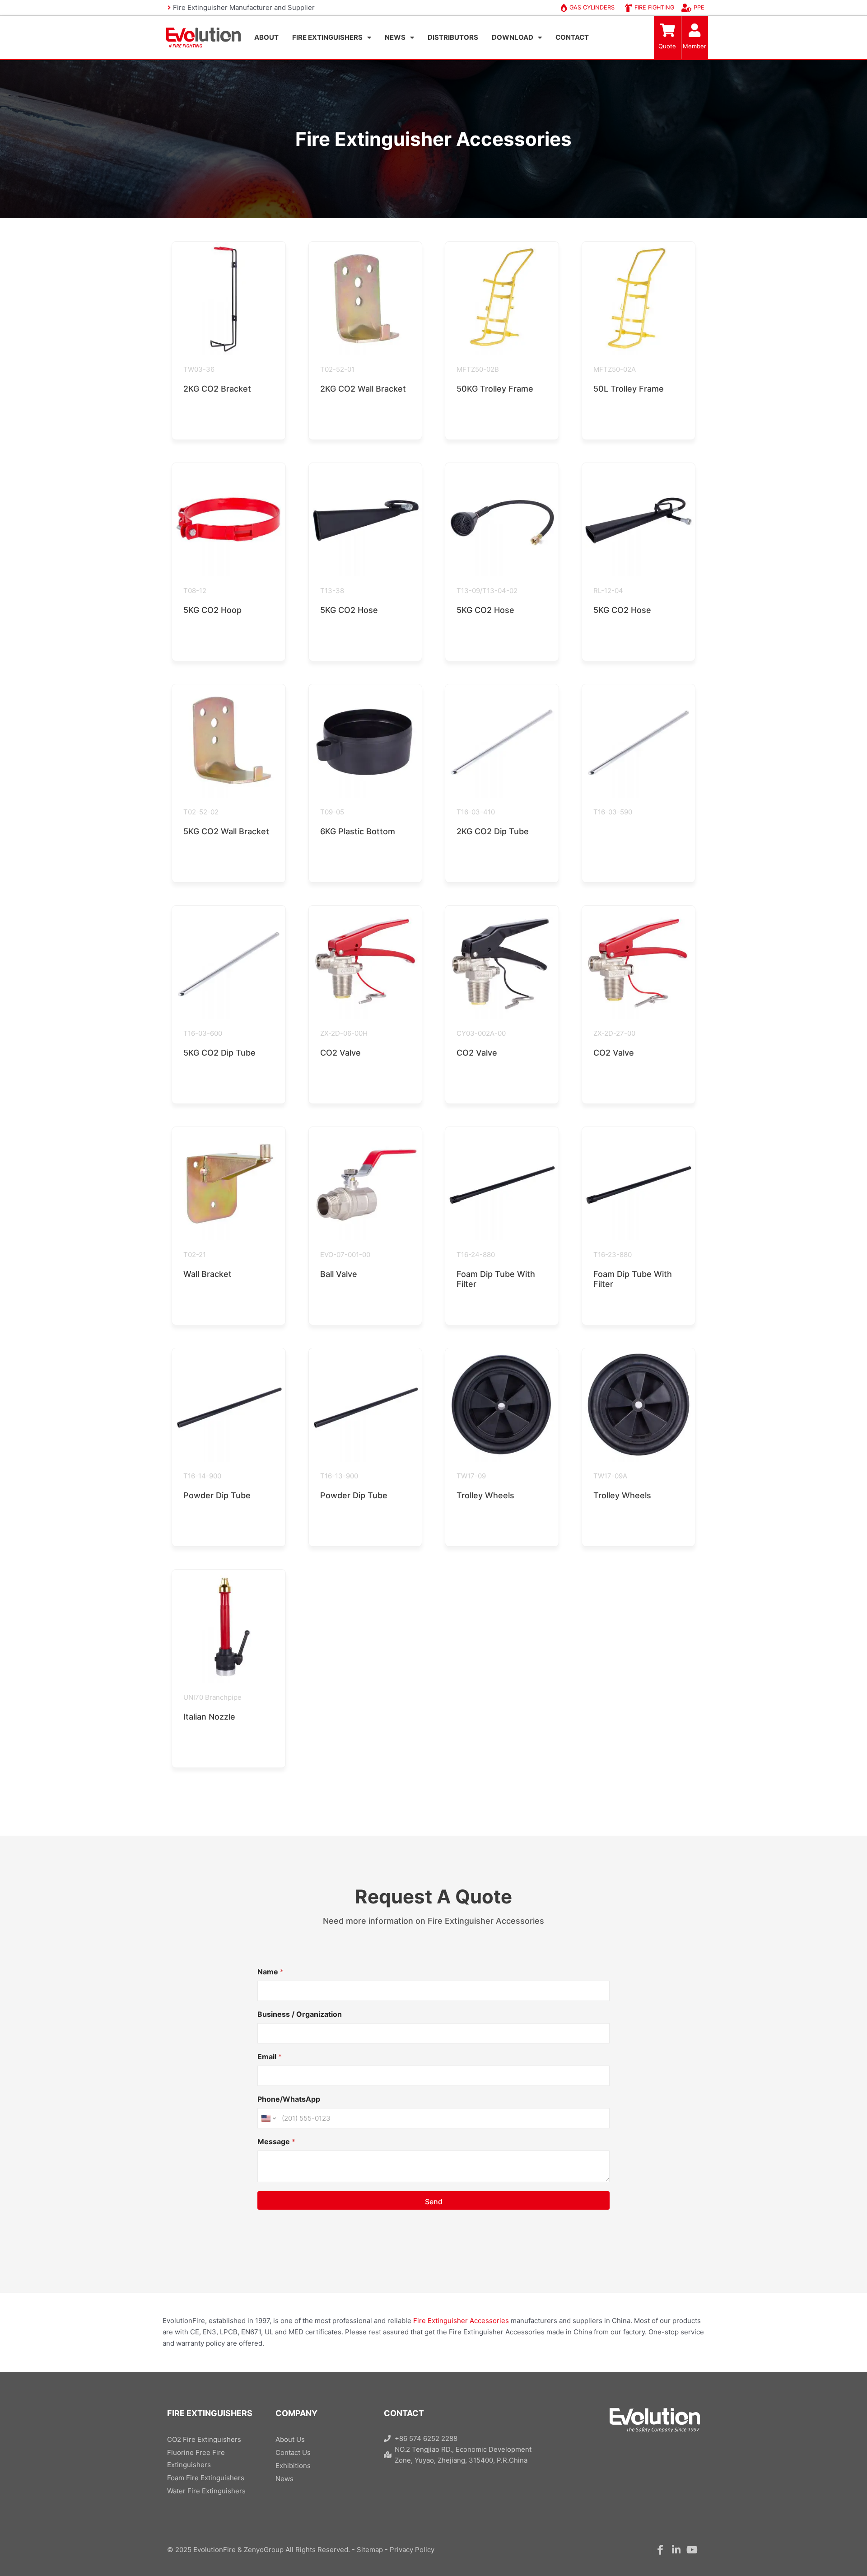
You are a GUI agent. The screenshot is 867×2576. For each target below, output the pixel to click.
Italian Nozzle (209, 1717)
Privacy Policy (412, 2550)
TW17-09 (471, 1476)
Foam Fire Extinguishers (206, 2478)
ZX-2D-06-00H (344, 1033)
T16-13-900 (339, 1476)
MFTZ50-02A (615, 369)
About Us (290, 2439)
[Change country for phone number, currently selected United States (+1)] (268, 2118)
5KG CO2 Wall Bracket (226, 831)
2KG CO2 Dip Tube (493, 831)
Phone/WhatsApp (289, 2099)
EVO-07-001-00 (345, 1255)
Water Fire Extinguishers (206, 2491)
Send (434, 2202)
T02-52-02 (201, 812)
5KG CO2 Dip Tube (219, 1053)
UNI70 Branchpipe (212, 1697)
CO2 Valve (340, 1053)
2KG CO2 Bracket (217, 389)
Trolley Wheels (485, 1495)
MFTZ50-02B (478, 369)
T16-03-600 (203, 1033)
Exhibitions (293, 2466)
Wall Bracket (207, 1274)
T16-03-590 (613, 812)
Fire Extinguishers (327, 37)
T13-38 (332, 591)
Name (270, 1972)
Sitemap (370, 2550)
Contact (572, 37)
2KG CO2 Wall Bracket (363, 389)
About (266, 37)
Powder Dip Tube (217, 1495)
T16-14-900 (202, 1476)
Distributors (453, 37)
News (395, 37)
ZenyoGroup (264, 2550)
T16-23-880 (613, 1255)
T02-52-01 (337, 369)
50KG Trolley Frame (495, 389)
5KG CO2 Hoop (212, 610)
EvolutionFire (214, 2550)
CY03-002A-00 (481, 1033)
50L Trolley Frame (629, 389)
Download (513, 37)
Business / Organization (300, 2014)
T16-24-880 (476, 1255)
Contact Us (293, 2452)
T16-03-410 (476, 812)
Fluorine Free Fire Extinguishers (196, 2459)
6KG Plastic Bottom (358, 831)
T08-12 (195, 591)
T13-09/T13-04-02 (487, 591)
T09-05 (332, 812)
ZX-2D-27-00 (614, 1033)
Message (276, 2142)
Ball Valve (339, 1274)
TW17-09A (610, 1476)
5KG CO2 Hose (349, 610)
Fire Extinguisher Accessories (461, 2321)
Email (270, 2057)
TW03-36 (199, 369)
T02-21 (195, 1255)
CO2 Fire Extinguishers (204, 2439)
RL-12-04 (608, 591)
